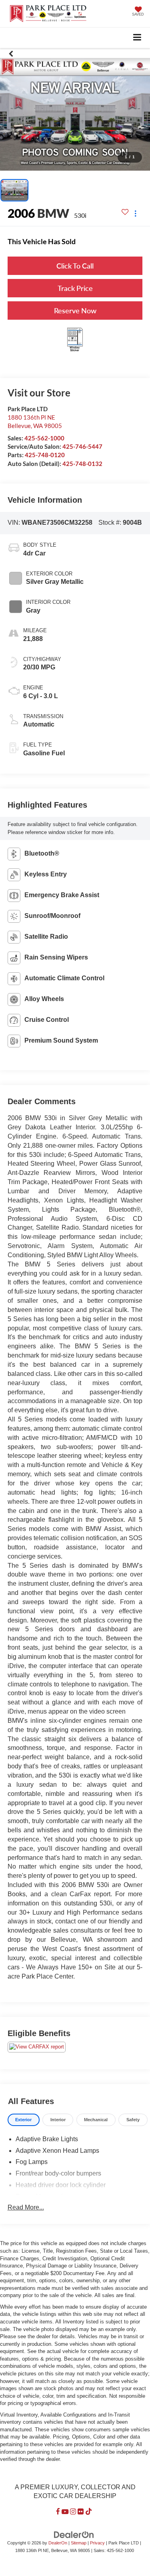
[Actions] (135, 213)
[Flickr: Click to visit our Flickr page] (81, 2512)
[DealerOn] (74, 2535)
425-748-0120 (45, 455)
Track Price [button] (75, 288)
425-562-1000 (44, 438)
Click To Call (75, 266)
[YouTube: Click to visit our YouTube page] (65, 2512)
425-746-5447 (82, 446)
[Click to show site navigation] (137, 38)
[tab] (24, 2120)
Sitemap (79, 2543)
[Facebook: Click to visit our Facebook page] (58, 2512)
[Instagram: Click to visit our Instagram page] (73, 2512)
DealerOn (58, 2543)
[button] (11, 54)
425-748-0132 (82, 464)
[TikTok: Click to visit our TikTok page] (89, 2512)
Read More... (26, 2207)
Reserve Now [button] (75, 311)
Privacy (97, 2543)
